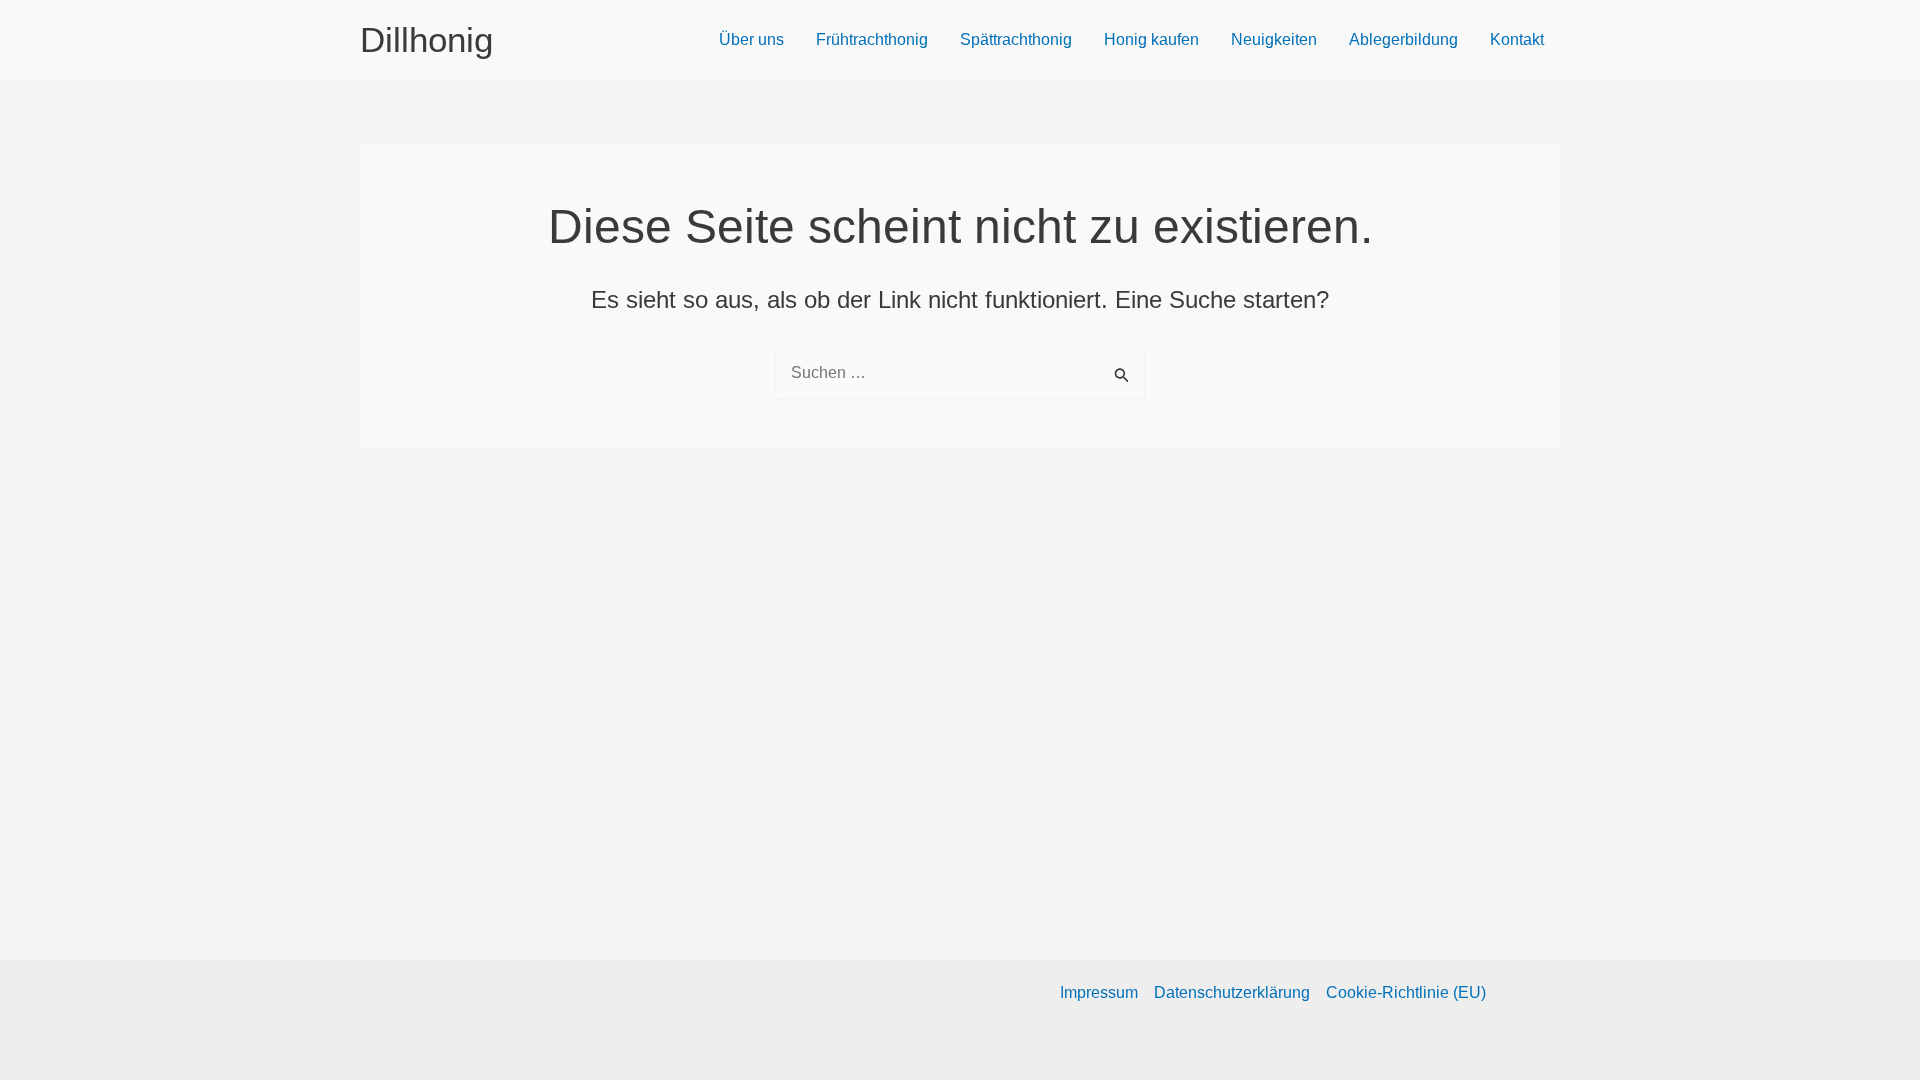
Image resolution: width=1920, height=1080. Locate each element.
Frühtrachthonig (872, 39)
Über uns (751, 39)
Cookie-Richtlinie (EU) (1406, 992)
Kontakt (1517, 39)
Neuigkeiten (1274, 39)
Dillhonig (426, 39)
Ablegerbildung (1403, 39)
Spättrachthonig (1016, 39)
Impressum (1099, 992)
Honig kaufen (1151, 39)
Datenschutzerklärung (1232, 992)
